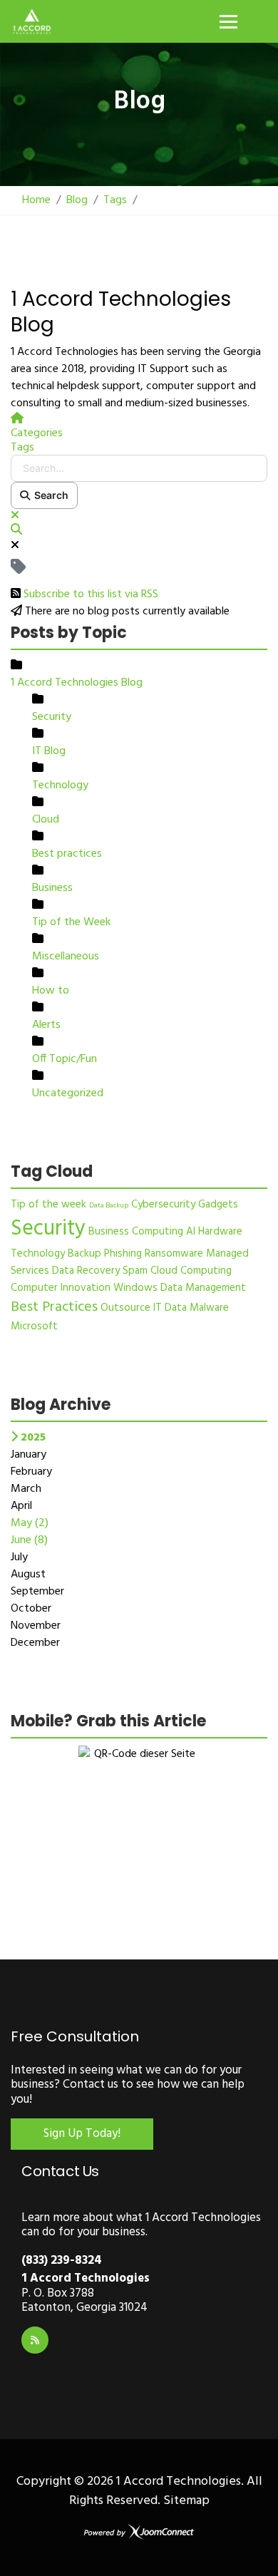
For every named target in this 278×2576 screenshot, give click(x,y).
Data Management (203, 1288)
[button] (139, 530)
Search (49, 495)
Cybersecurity (163, 1205)
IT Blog (49, 751)
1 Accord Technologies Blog (77, 683)
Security (52, 717)
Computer (34, 1288)
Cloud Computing (191, 1271)
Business (52, 888)
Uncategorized (68, 1093)
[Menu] (228, 21)
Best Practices (54, 1307)
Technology (60, 785)
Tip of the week (48, 1205)
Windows (135, 1288)
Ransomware (174, 1254)
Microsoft (34, 1326)
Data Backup (109, 1205)
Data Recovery (86, 1271)
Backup (84, 1254)
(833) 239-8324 (62, 2261)
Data (176, 1308)
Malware (209, 1308)
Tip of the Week (71, 922)
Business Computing (136, 1232)
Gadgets (218, 1205)
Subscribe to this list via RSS (91, 594)
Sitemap (186, 2501)
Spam (135, 1271)
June (29, 1540)
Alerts (46, 1025)
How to (51, 991)
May (30, 1523)
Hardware (220, 1232)
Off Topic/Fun (65, 1059)
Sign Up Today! (82, 2134)
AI (191, 1232)
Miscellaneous (66, 957)
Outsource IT (131, 1308)
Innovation (86, 1288)
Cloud (46, 820)
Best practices (67, 854)
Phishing (123, 1254)
